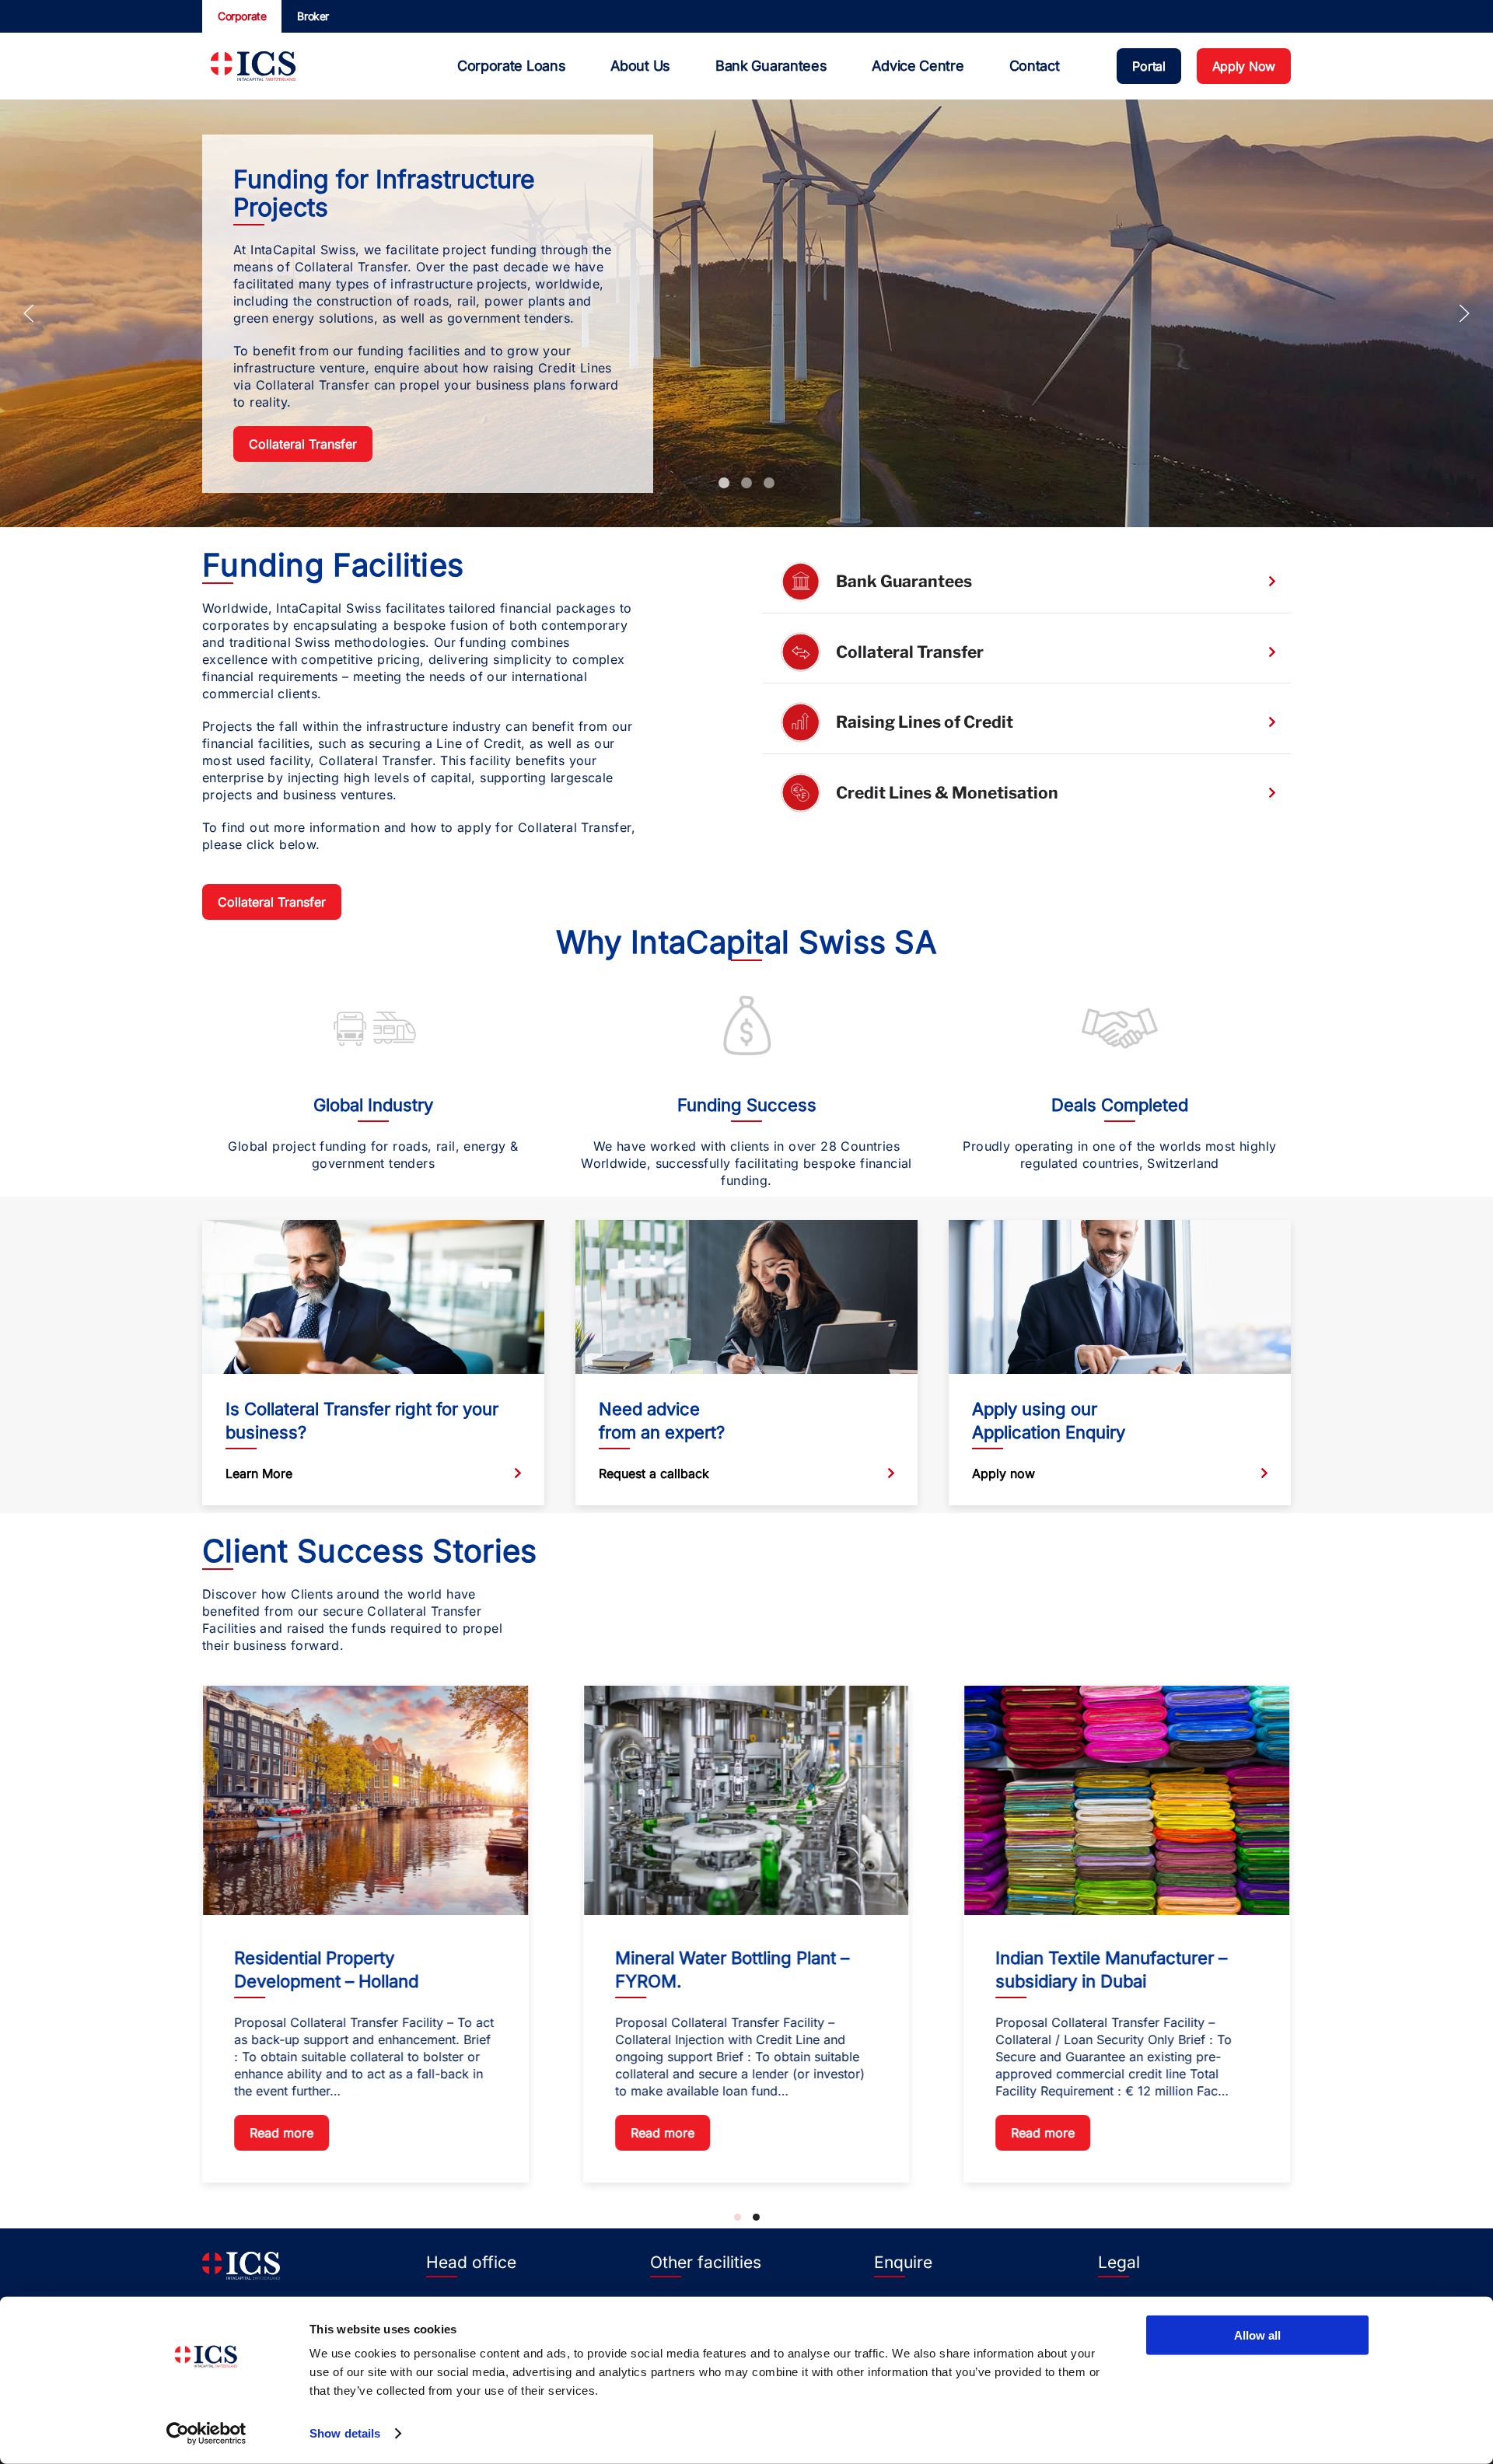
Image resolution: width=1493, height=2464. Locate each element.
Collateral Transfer (303, 444)
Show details (345, 2433)
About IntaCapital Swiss (769, 483)
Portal (1149, 66)
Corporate (242, 16)
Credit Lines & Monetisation (947, 793)
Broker (313, 16)
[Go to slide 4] (756, 2217)
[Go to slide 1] (738, 2217)
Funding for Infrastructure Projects (724, 483)
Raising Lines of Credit (925, 722)
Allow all (1257, 2335)
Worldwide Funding (746, 483)
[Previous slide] (29, 313)
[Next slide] (1464, 313)
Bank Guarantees (904, 581)
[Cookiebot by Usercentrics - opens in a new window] (206, 2434)
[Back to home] (253, 66)
